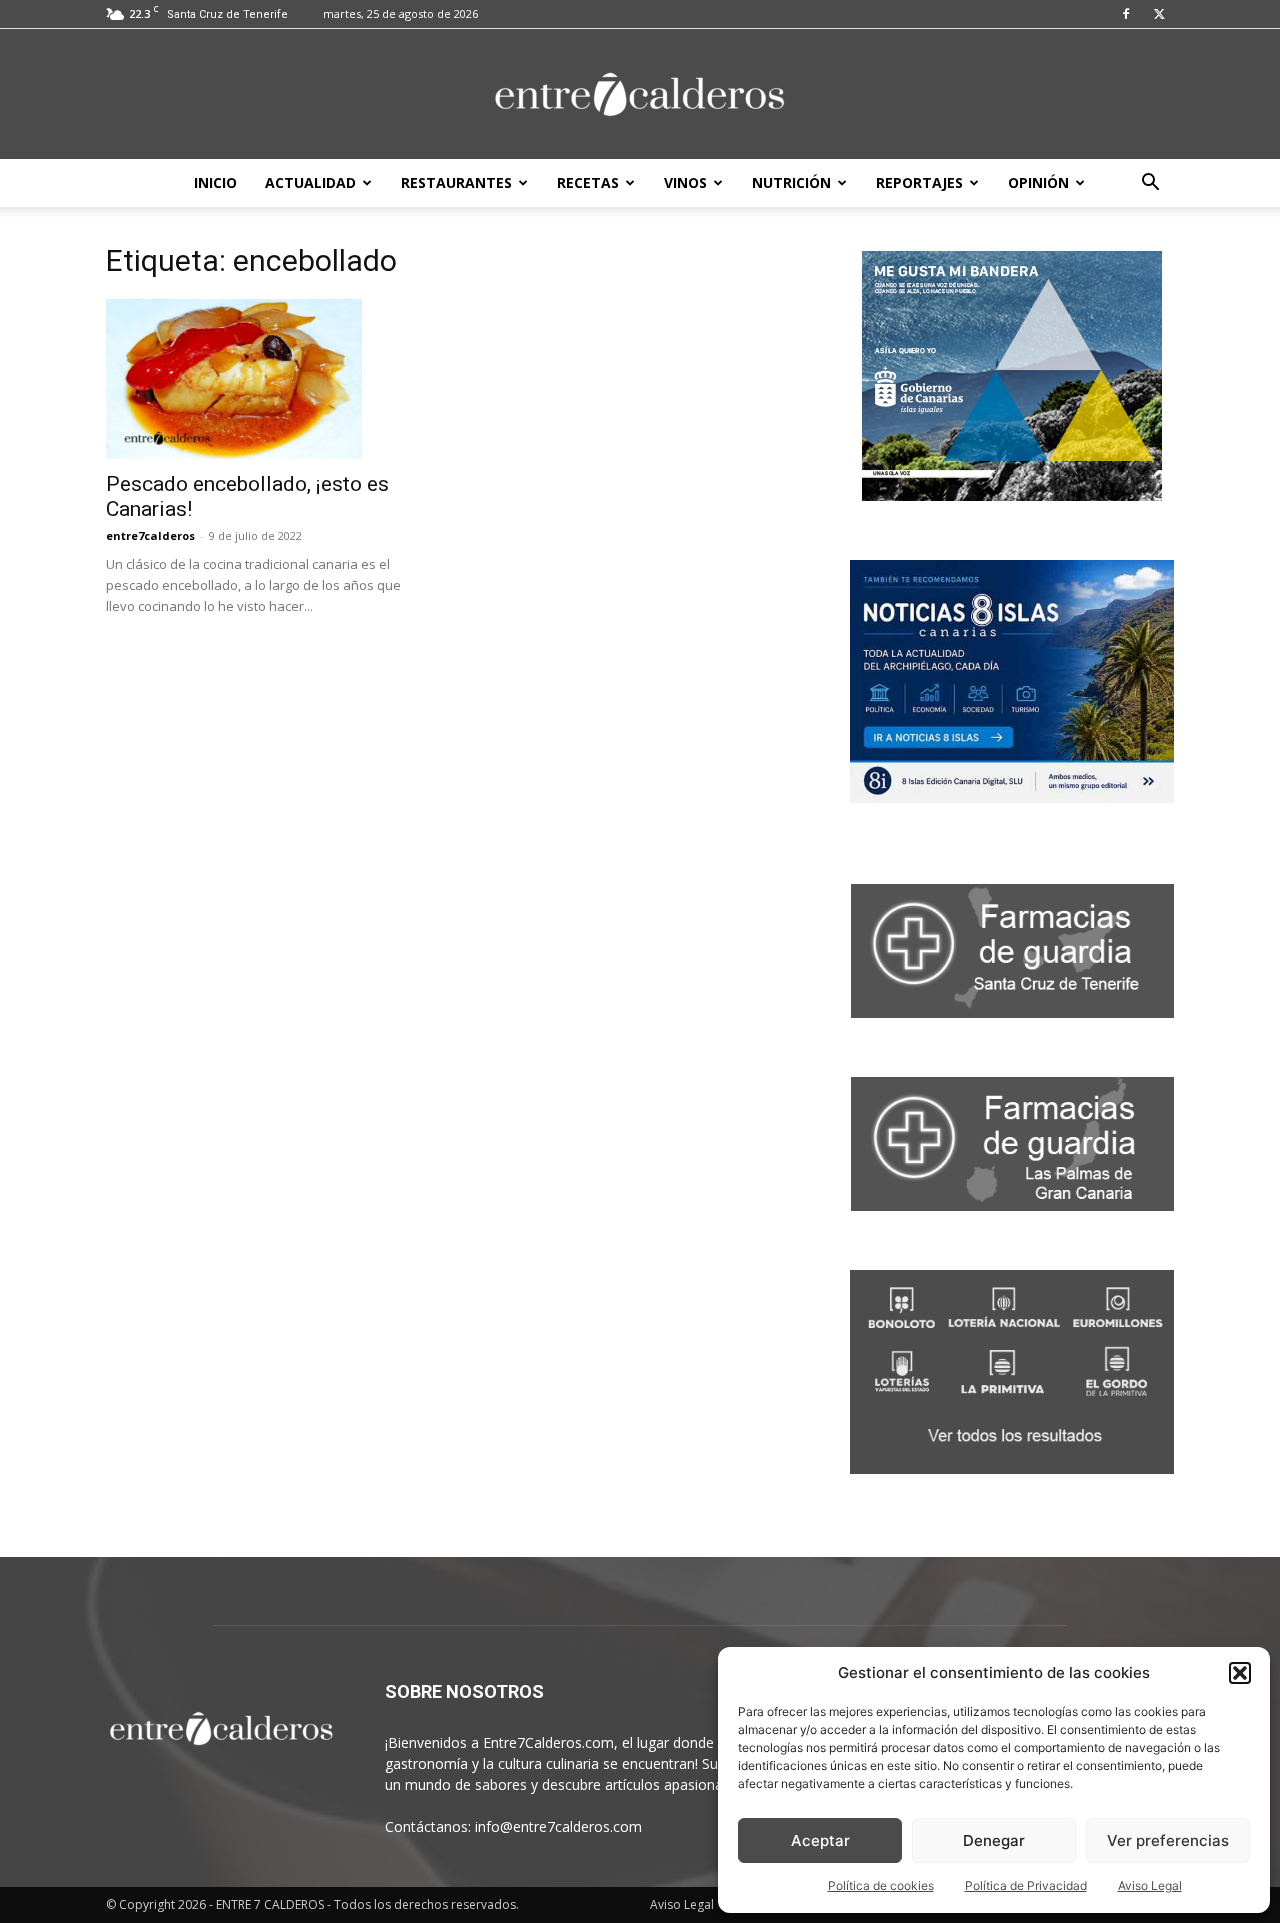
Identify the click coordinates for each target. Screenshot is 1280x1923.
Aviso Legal (1150, 1885)
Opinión (1038, 182)
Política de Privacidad (1026, 1885)
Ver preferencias (1168, 1840)
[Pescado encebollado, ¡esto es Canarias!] (268, 379)
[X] (1159, 14)
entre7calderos (150, 535)
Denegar (994, 1840)
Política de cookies (881, 1885)
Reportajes (919, 182)
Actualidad (310, 182)
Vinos (685, 182)
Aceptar (820, 1840)
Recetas (588, 182)
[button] (1240, 1673)
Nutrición (791, 182)
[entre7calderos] (640, 95)
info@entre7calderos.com (558, 1826)
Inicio (215, 182)
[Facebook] (1126, 14)
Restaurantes (456, 182)
